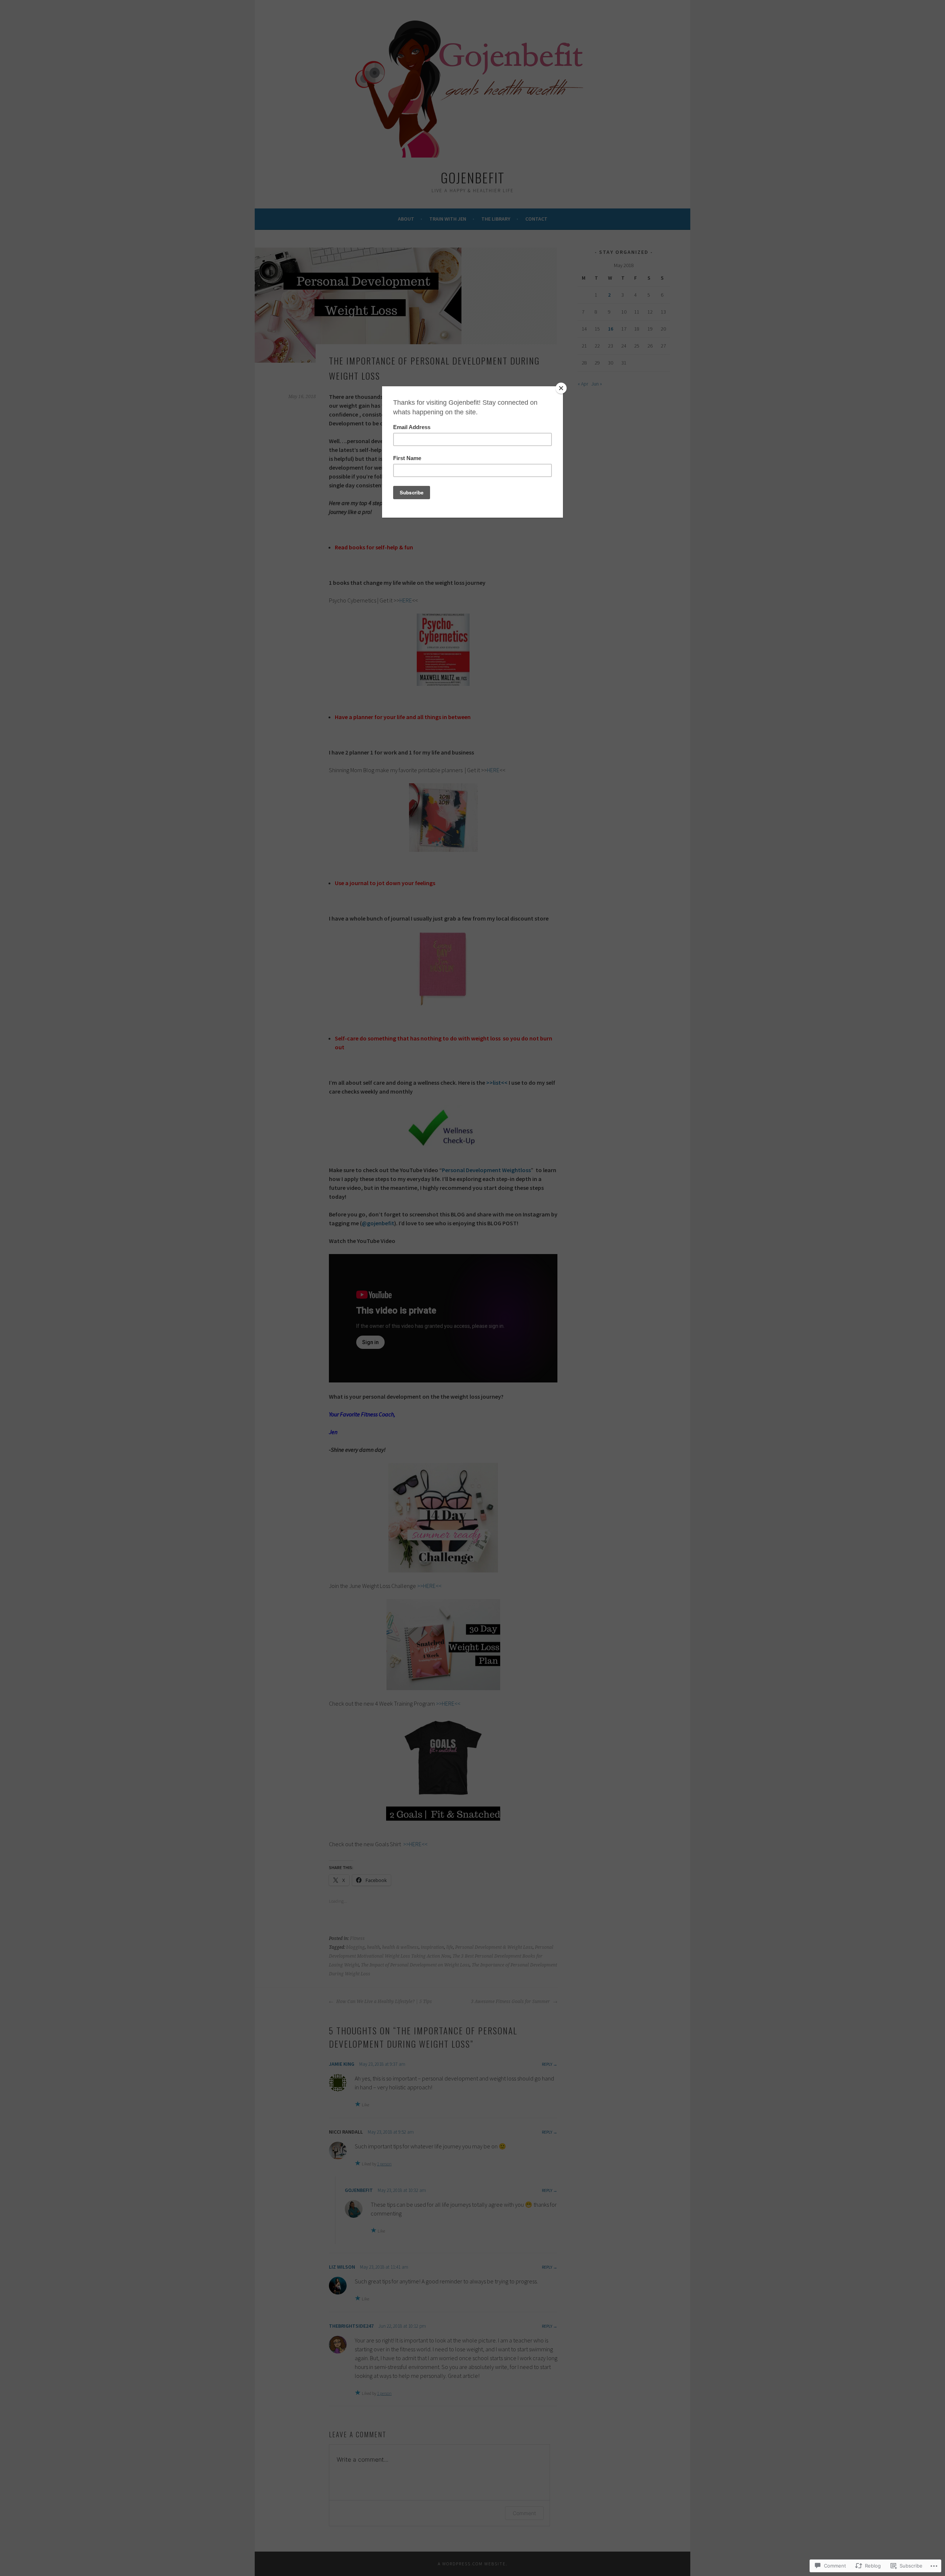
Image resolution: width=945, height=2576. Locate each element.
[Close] (561, 388)
